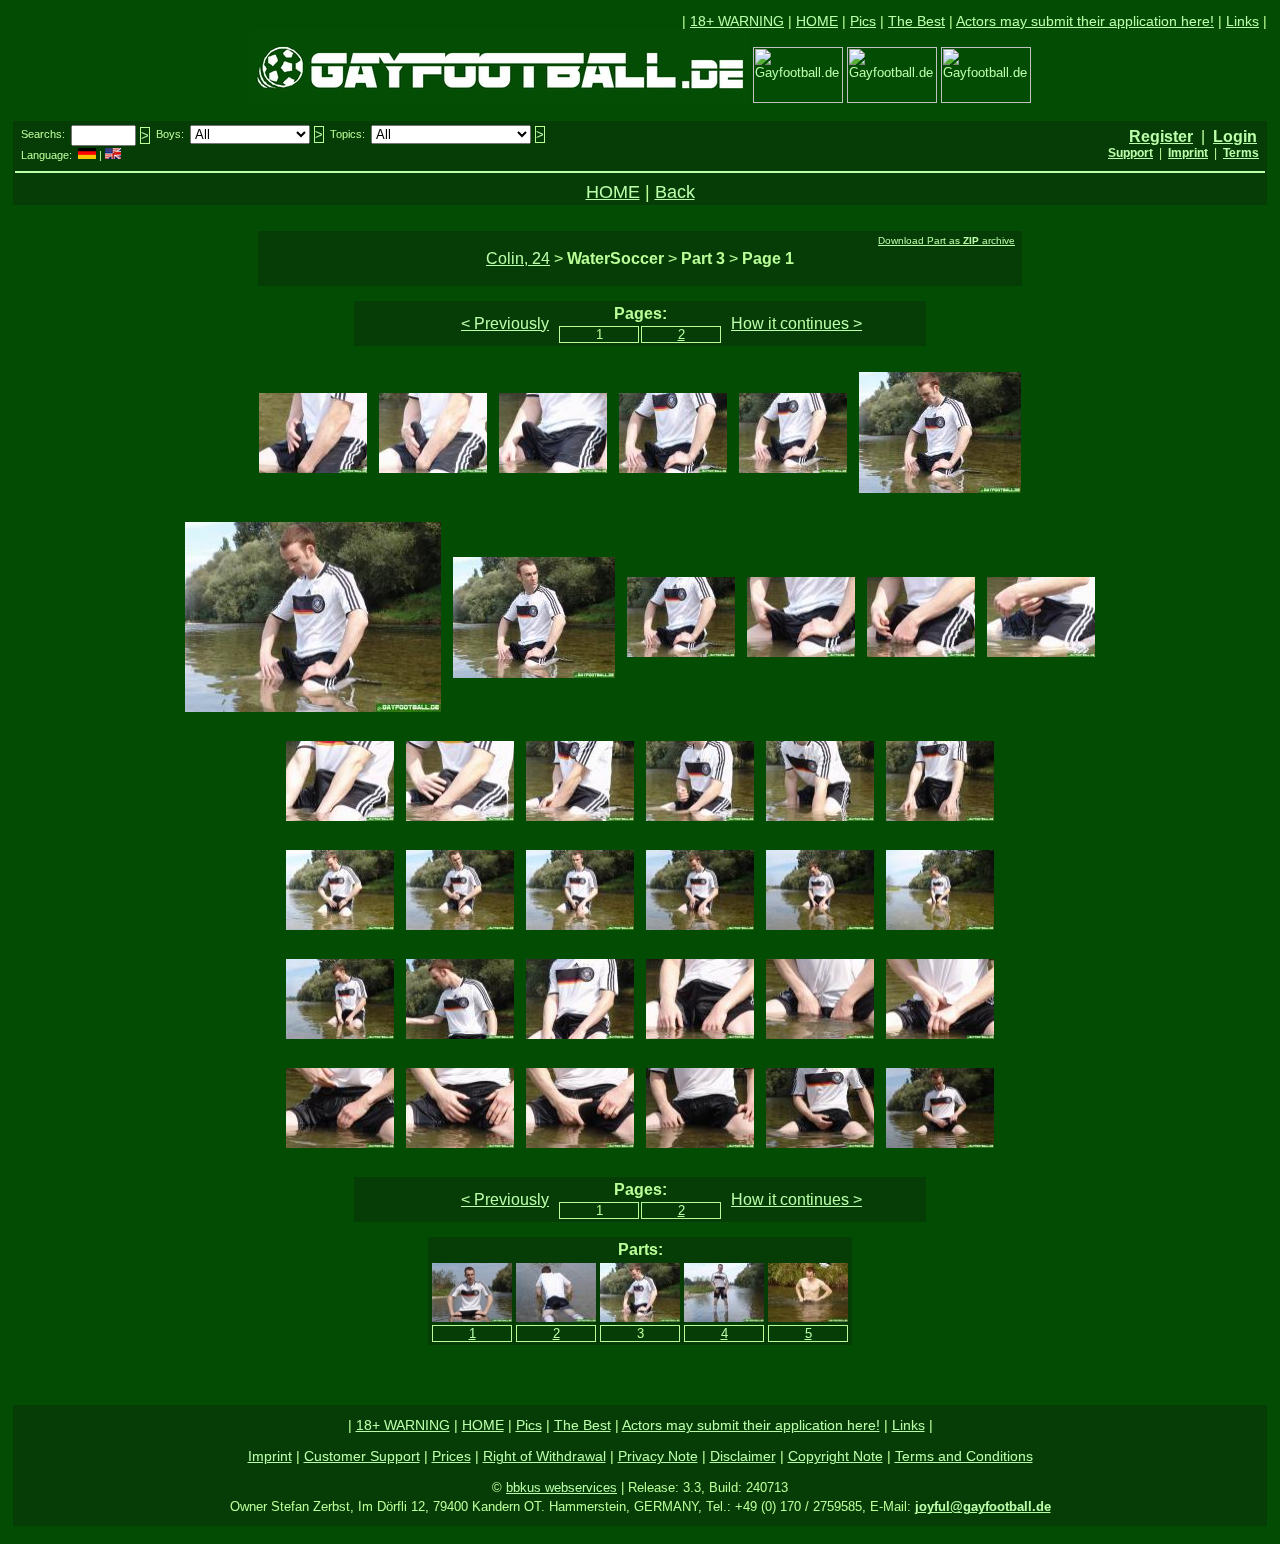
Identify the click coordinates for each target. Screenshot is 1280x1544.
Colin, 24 (518, 258)
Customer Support (362, 1456)
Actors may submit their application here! (1085, 21)
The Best (916, 21)
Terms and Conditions (964, 1456)
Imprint (270, 1456)
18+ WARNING (737, 21)
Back (675, 192)
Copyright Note (835, 1456)
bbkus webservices (561, 1487)
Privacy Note (658, 1456)
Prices (451, 1456)
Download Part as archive (946, 240)
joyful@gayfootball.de (983, 1506)
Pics (863, 21)
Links (1242, 21)
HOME (817, 21)
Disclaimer (743, 1456)
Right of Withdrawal (544, 1456)
